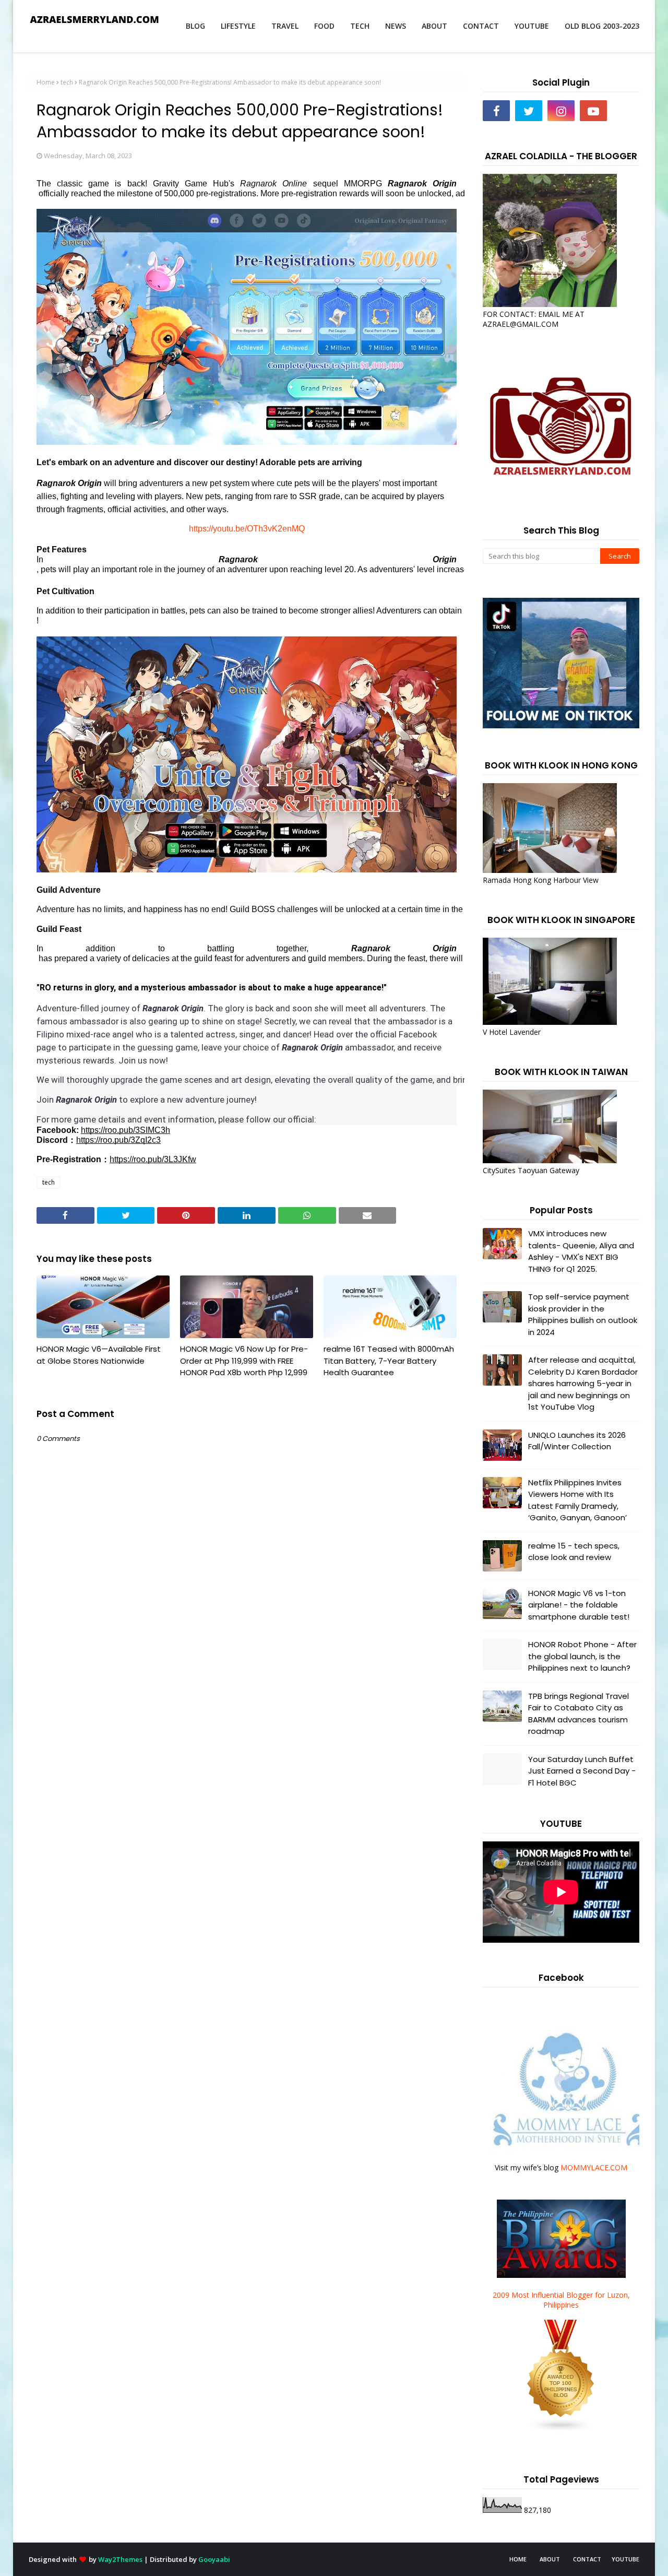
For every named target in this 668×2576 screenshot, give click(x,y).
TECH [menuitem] (360, 26)
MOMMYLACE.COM (594, 2167)
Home (46, 82)
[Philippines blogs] (561, 2430)
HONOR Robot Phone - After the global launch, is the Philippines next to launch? (582, 1656)
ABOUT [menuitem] (434, 26)
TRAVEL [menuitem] (285, 26)
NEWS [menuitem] (396, 26)
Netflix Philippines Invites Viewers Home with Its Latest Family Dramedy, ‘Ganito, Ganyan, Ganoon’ (577, 1500)
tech (67, 82)
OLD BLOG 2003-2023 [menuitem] (602, 26)
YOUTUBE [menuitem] (532, 26)
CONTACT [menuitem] (481, 26)
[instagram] (561, 111)
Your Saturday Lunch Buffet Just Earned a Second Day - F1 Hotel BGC (582, 1771)
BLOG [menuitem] (195, 26)
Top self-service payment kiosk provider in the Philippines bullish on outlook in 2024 (583, 1314)
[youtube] (593, 111)
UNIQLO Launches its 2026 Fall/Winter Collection (577, 1441)
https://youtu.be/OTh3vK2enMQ (247, 529)
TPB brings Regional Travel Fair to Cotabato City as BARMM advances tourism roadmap (578, 1714)
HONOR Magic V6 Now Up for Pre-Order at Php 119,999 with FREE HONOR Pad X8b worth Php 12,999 (244, 1361)
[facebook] (496, 111)
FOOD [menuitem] (324, 26)
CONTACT (587, 2559)
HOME (518, 2559)
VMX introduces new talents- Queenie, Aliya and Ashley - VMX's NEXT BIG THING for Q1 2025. (581, 1251)
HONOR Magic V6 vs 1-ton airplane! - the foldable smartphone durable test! (579, 1605)
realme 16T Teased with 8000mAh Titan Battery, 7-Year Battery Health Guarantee (389, 1361)
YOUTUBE (625, 2559)
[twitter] (529, 111)
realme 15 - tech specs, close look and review (574, 1552)
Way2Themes (120, 2559)
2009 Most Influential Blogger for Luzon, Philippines (561, 2300)
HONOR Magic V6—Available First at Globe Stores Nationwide (99, 1355)
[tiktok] (626, 111)
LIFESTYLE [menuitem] (238, 26)
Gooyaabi (214, 2559)
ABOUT (550, 2559)
